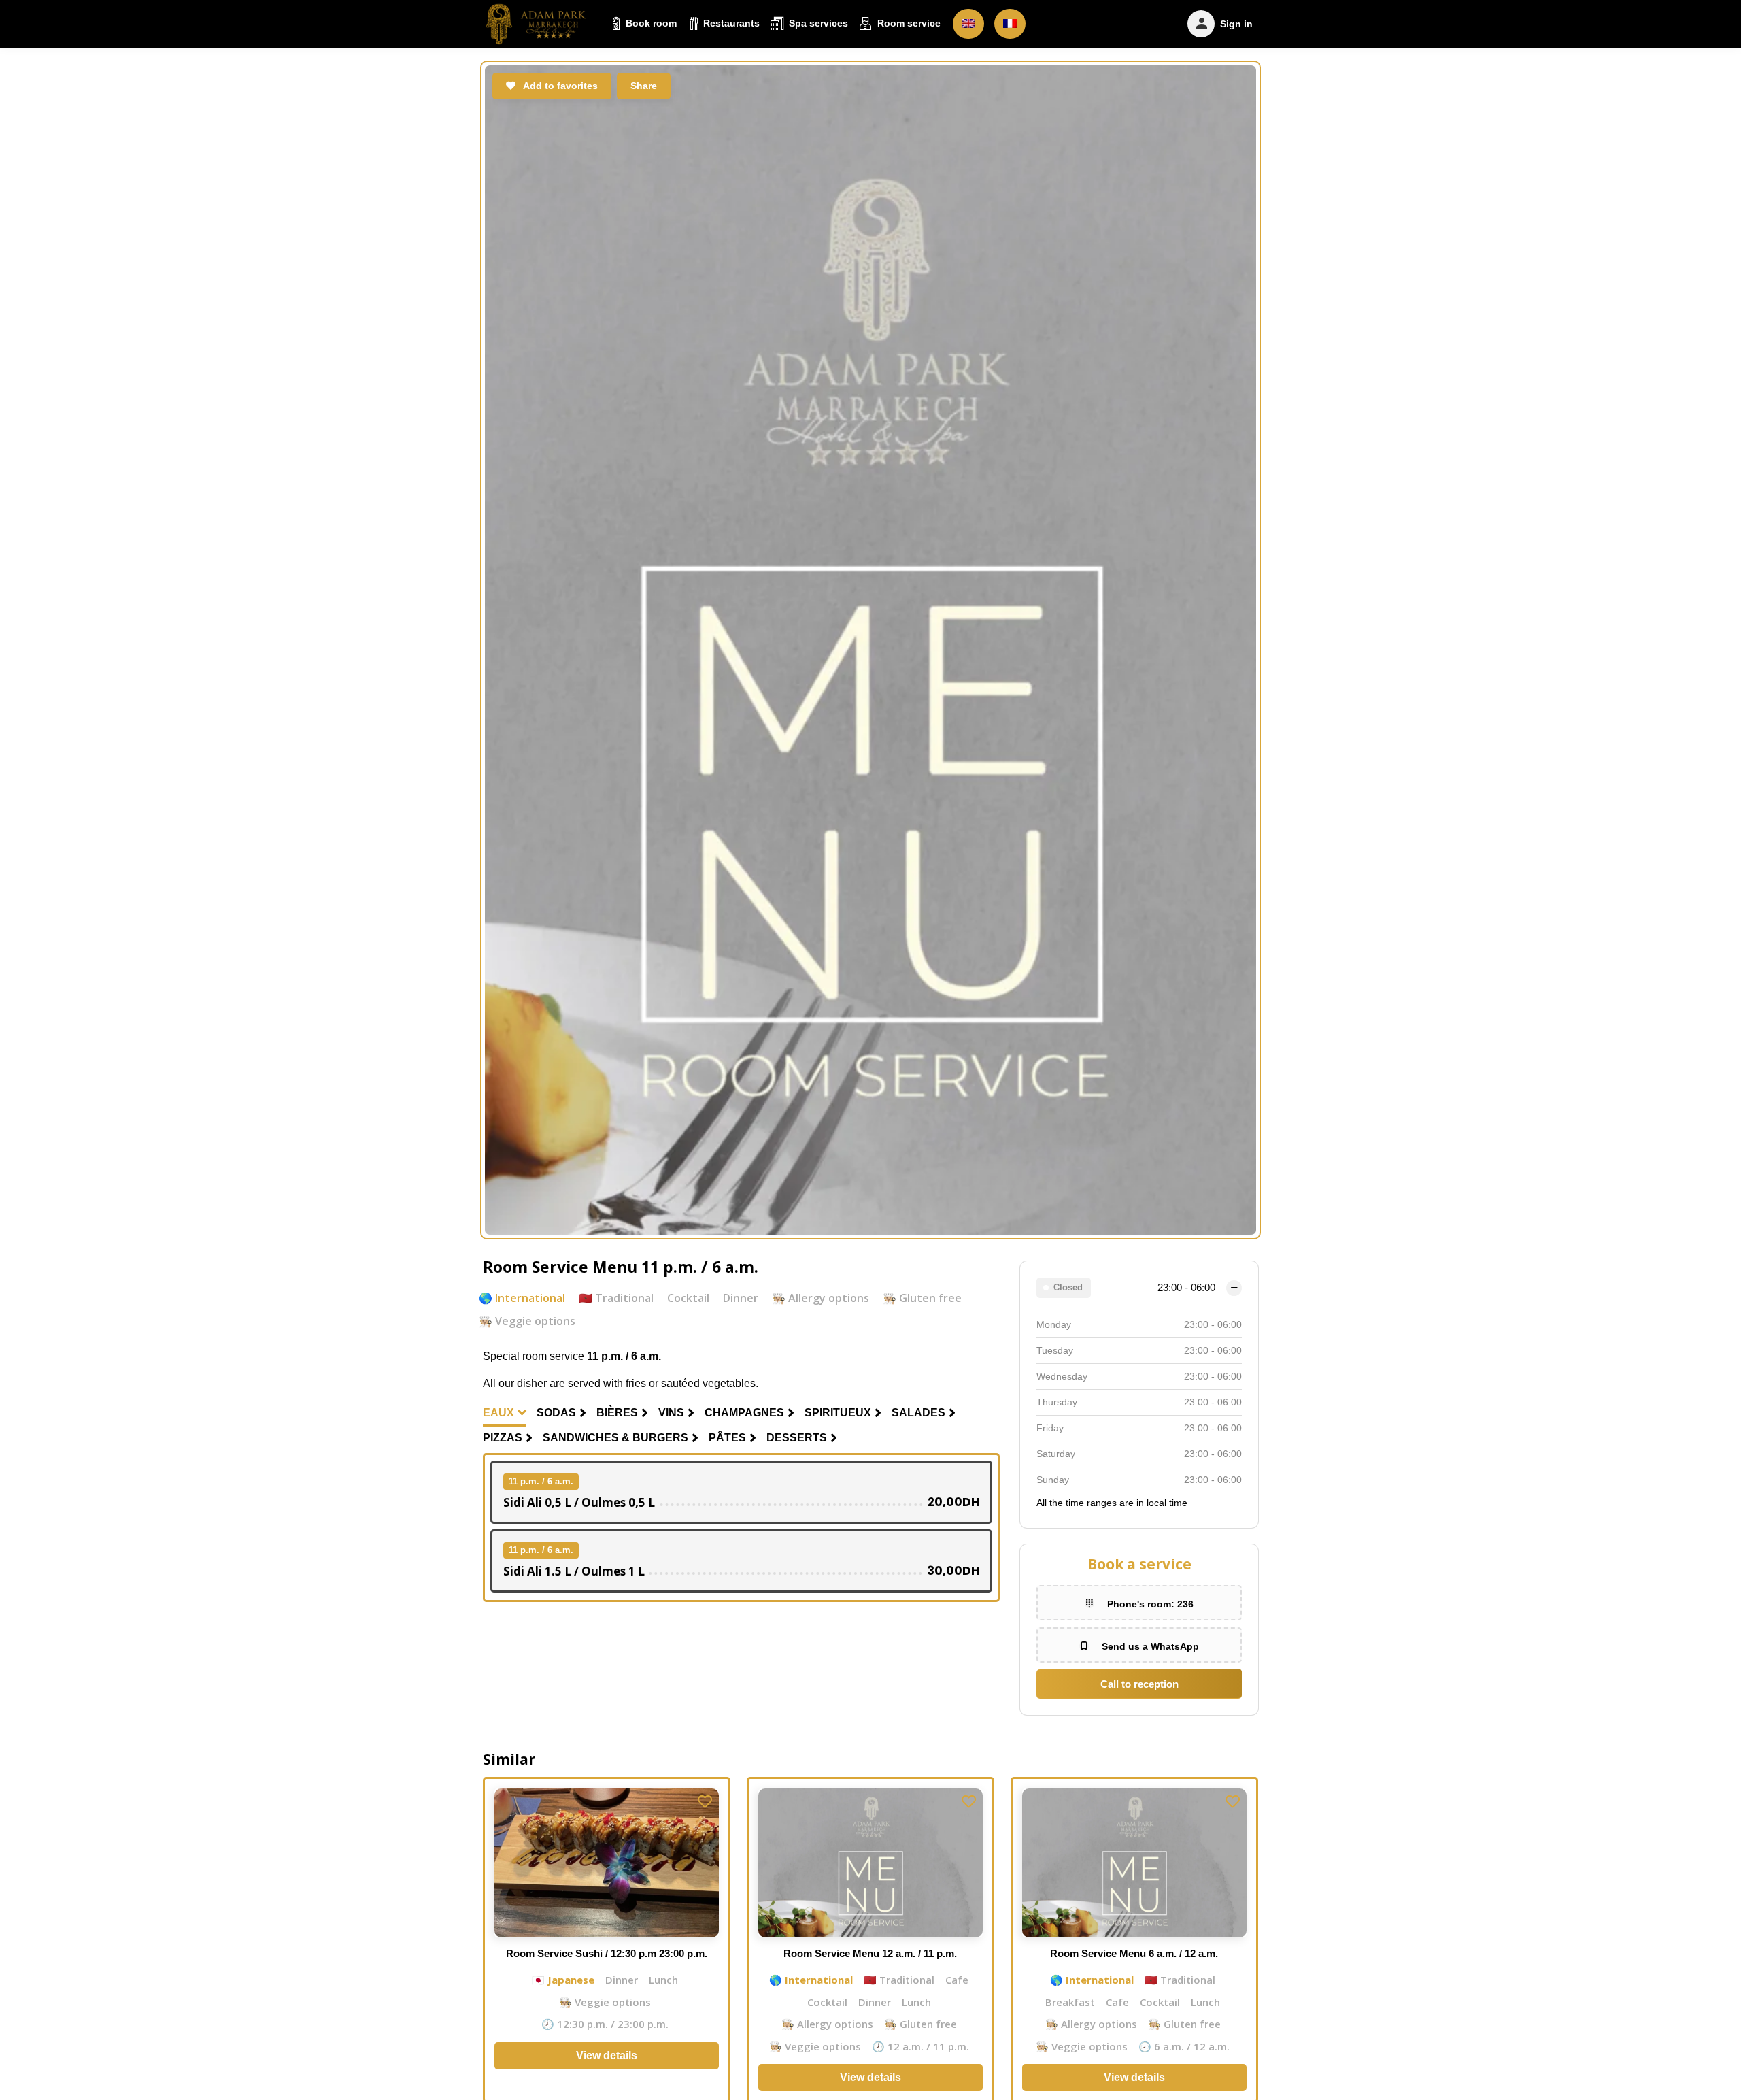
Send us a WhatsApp (1150, 1646)
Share (644, 86)
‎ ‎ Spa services (816, 23)
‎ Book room (650, 23)
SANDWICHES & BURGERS (615, 1438)
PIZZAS (503, 1438)
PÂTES (727, 1438)
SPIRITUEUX (838, 1413)
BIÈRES (617, 1413)
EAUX (498, 1413)
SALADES (918, 1413)
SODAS (556, 1413)
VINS (671, 1413)
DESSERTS (797, 1438)
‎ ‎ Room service (906, 23)
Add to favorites (559, 86)
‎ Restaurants (730, 23)
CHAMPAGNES (744, 1413)
